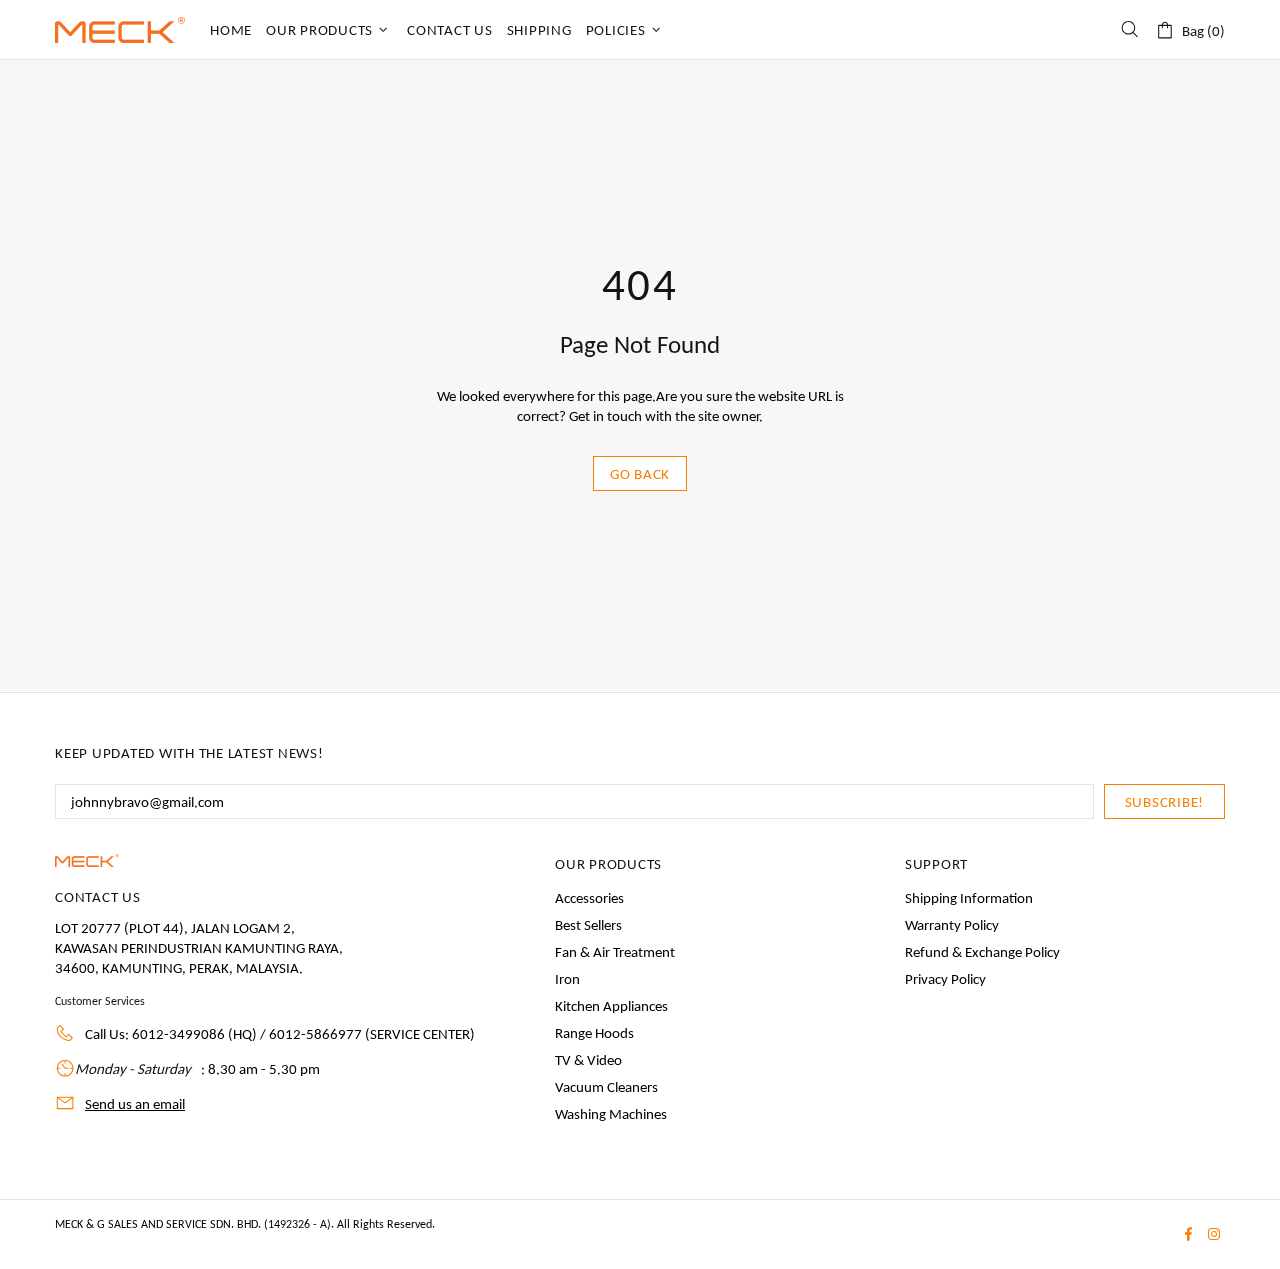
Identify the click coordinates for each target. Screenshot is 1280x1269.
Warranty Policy (952, 925)
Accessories (589, 898)
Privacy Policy (945, 979)
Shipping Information (969, 898)
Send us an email (135, 1104)
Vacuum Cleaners (606, 1087)
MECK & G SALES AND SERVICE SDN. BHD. (120, 30)
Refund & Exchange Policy (982, 952)
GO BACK (640, 474)
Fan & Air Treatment (615, 952)
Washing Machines (611, 1114)
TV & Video (588, 1060)
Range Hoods (594, 1033)
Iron (567, 979)
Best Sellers (588, 925)
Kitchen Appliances (611, 1006)
